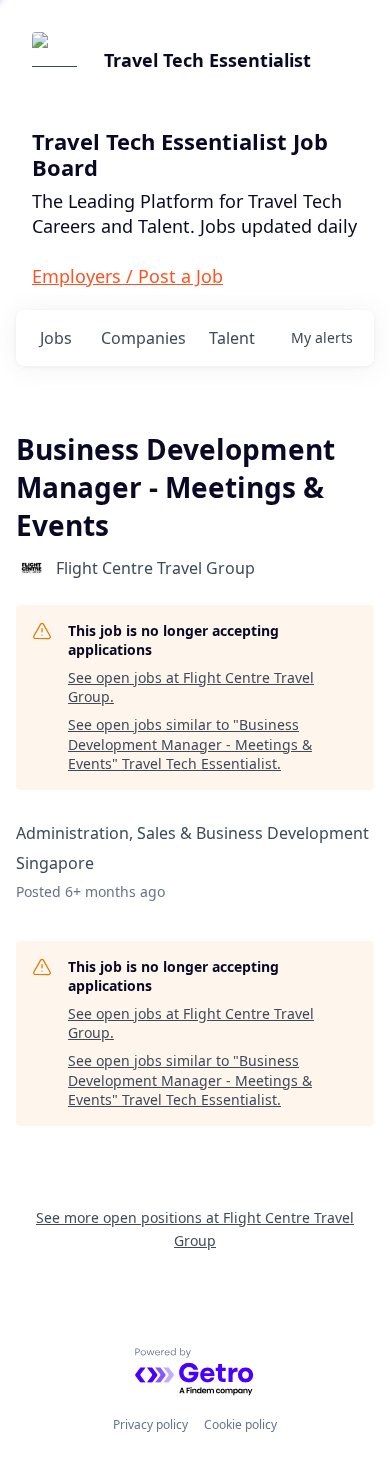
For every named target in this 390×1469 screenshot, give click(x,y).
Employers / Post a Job (127, 276)
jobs (56, 338)
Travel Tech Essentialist (207, 60)
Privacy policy (150, 1424)
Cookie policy (240, 1424)
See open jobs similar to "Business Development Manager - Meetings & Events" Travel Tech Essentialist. (190, 744)
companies (143, 338)
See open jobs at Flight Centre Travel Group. (191, 687)
